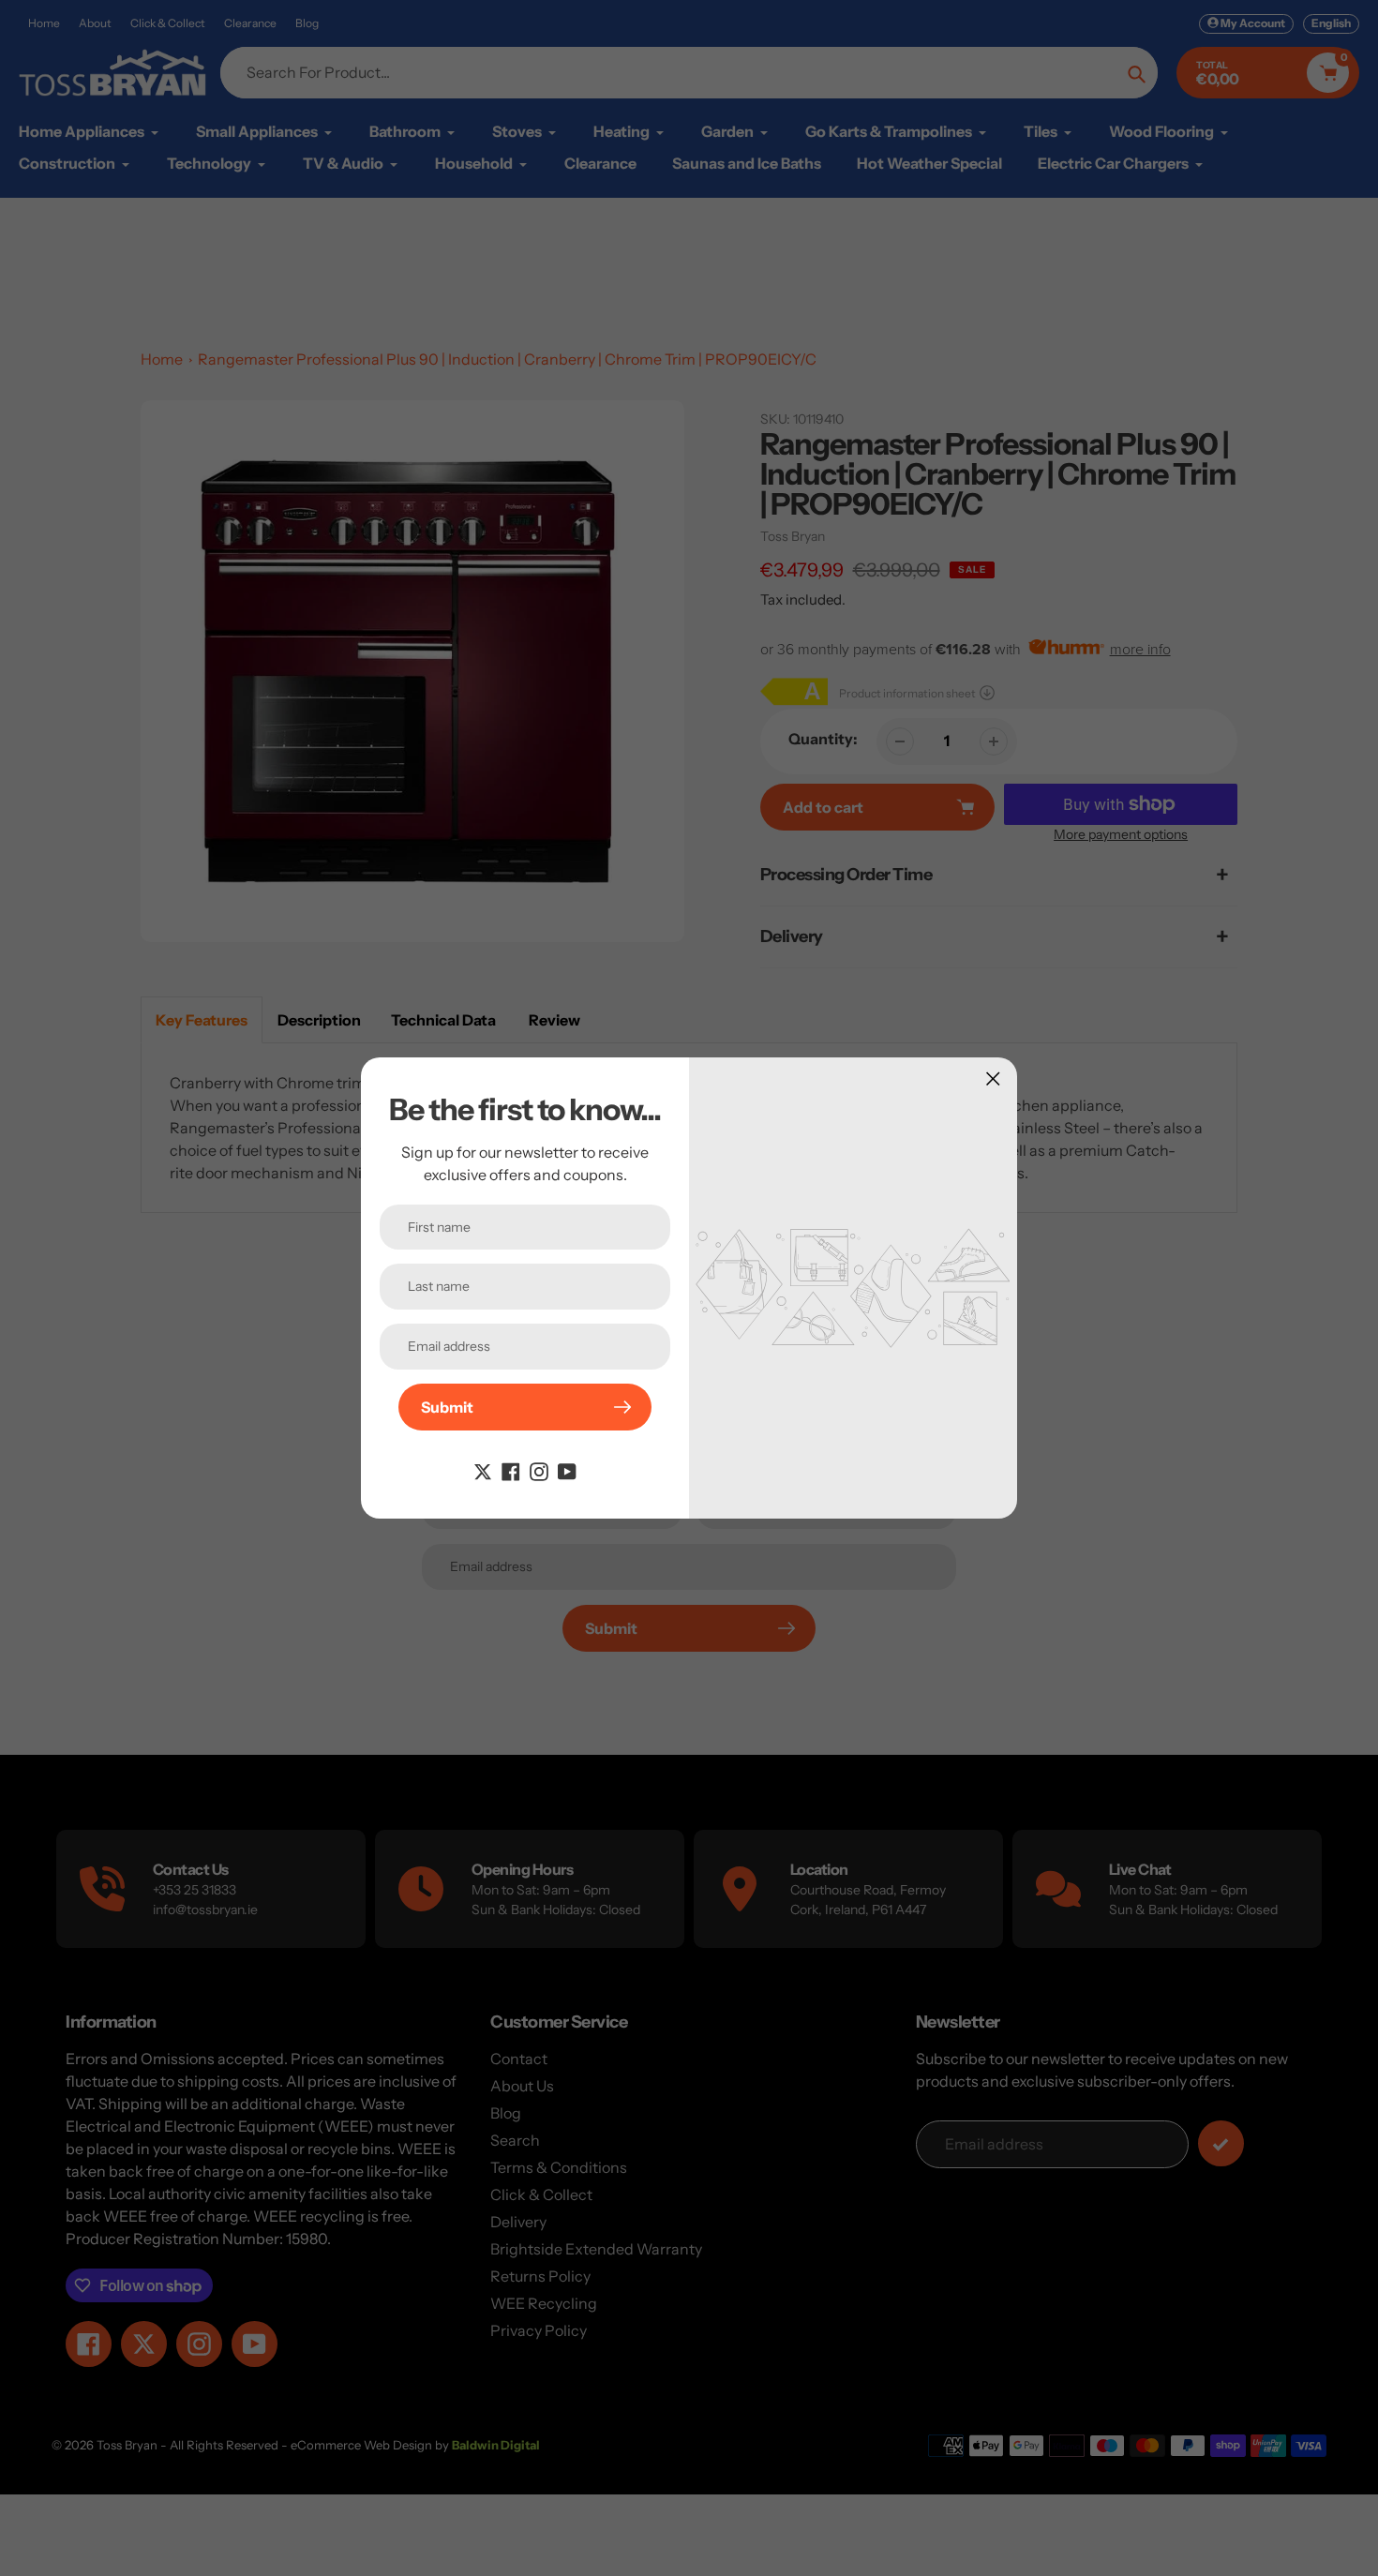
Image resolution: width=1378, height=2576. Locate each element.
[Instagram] (539, 1470)
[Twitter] (483, 1470)
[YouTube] (567, 1470)
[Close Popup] (993, 1078)
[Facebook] (511, 1470)
